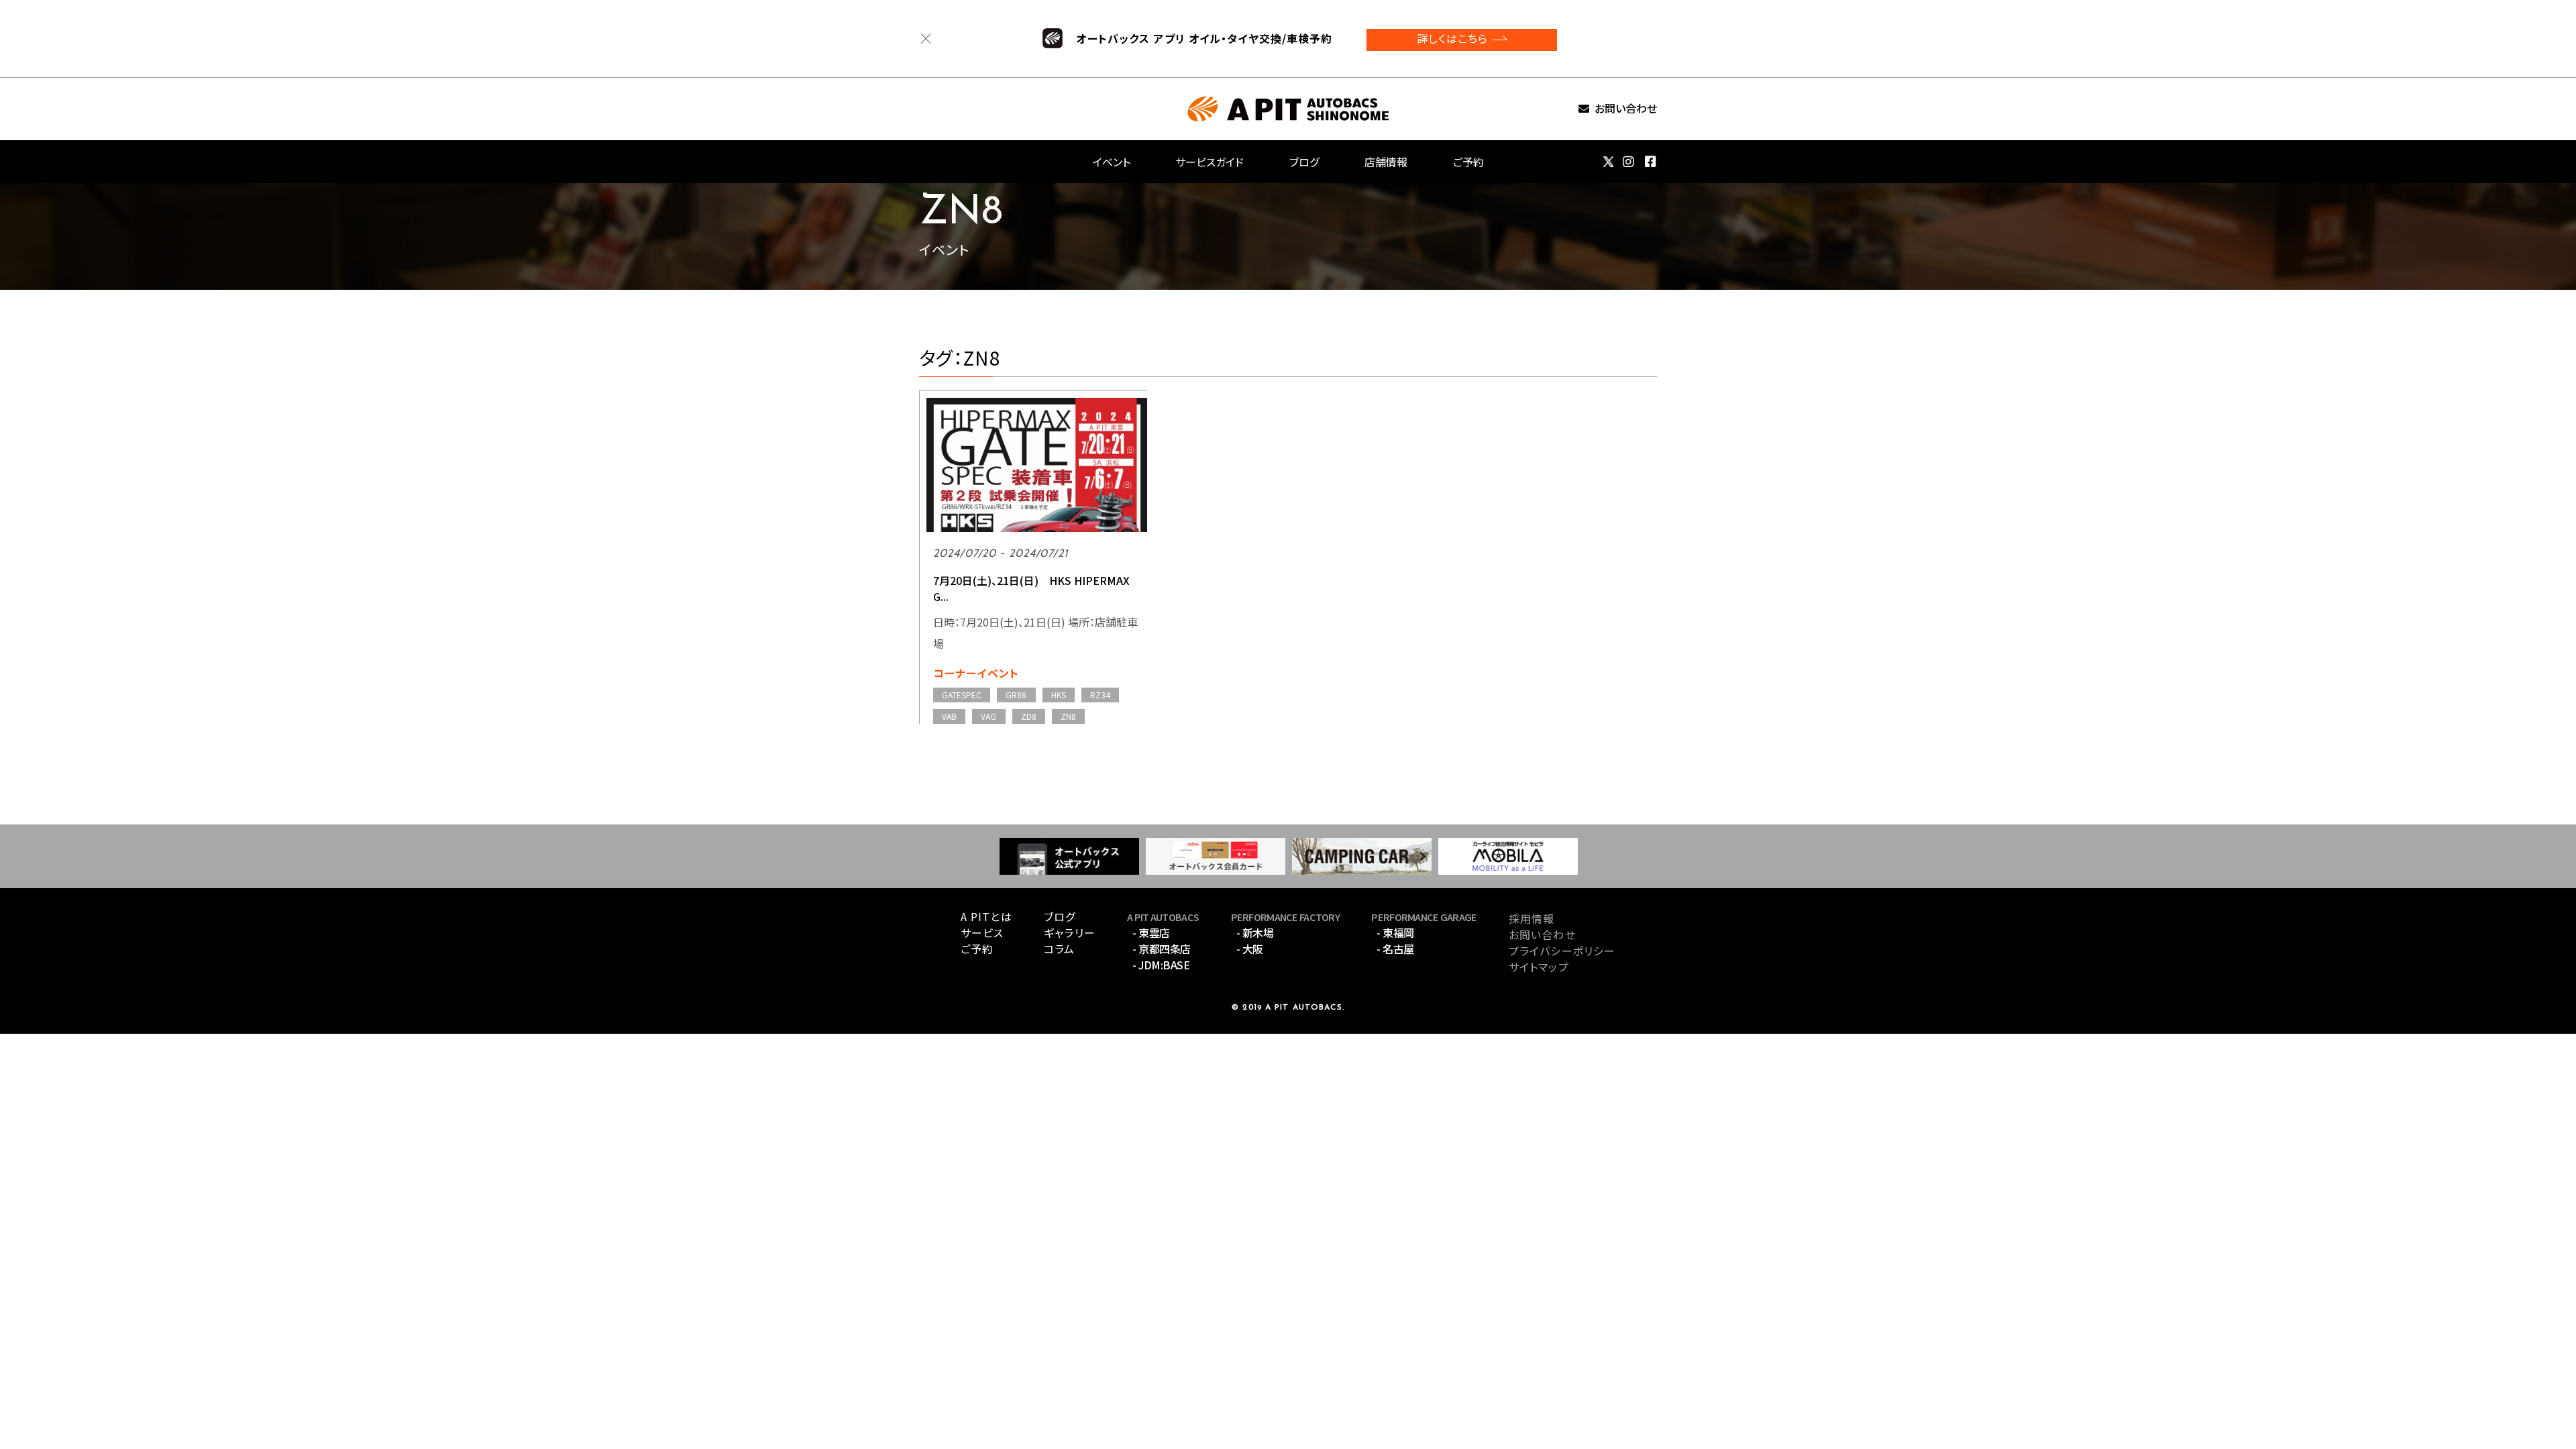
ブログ (1304, 162)
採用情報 (1532, 918)
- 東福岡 (1395, 932)
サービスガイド (1210, 162)
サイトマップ (1539, 967)
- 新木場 (1255, 932)
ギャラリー (1070, 932)
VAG (988, 716)
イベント (1112, 162)
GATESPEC (962, 695)
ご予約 (1468, 162)
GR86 (1016, 695)
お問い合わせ (1626, 109)
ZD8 (1029, 716)
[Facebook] (1651, 162)
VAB (949, 716)
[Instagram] (1629, 162)
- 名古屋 (1395, 949)
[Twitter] (1608, 162)
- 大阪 (1250, 949)
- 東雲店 (1151, 932)
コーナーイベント (976, 673)
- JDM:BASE (1161, 965)
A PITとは (986, 916)
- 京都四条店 (1162, 949)
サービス (982, 932)
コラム (1059, 949)
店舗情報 (1386, 162)
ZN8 (1068, 716)
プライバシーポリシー (1562, 951)
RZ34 (1100, 695)
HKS (1059, 695)
